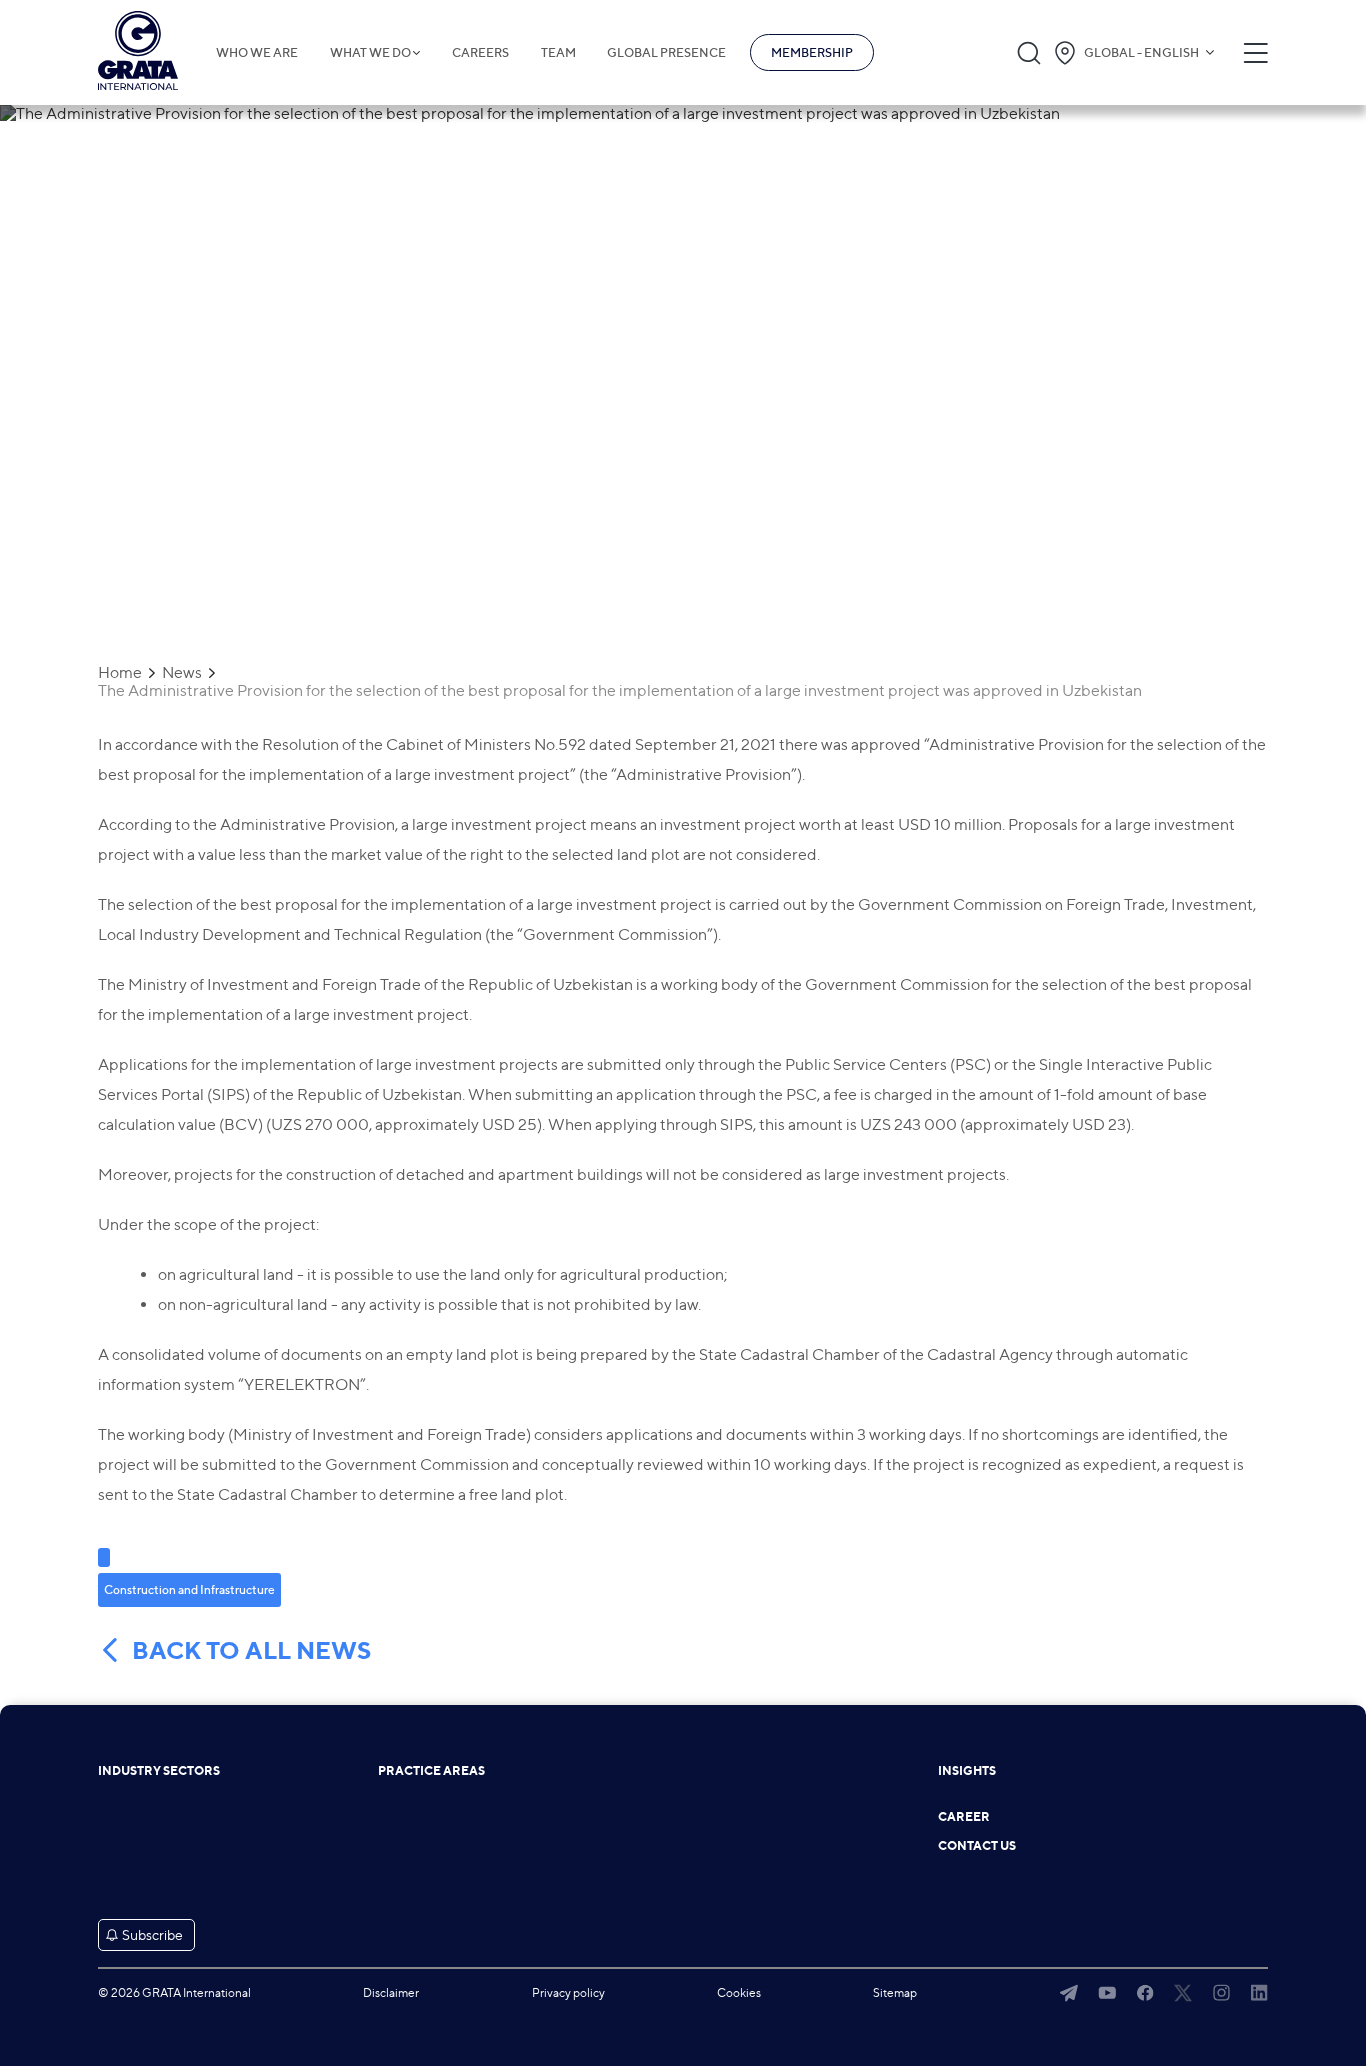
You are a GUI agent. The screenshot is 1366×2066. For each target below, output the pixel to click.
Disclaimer (391, 1992)
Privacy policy (568, 1992)
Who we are (257, 53)
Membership (812, 52)
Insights (967, 1771)
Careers (480, 53)
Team (558, 53)
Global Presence (666, 53)
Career (964, 1817)
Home (120, 673)
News (182, 673)
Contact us (977, 1846)
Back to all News (251, 1651)
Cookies (739, 1992)
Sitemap (895, 1992)
